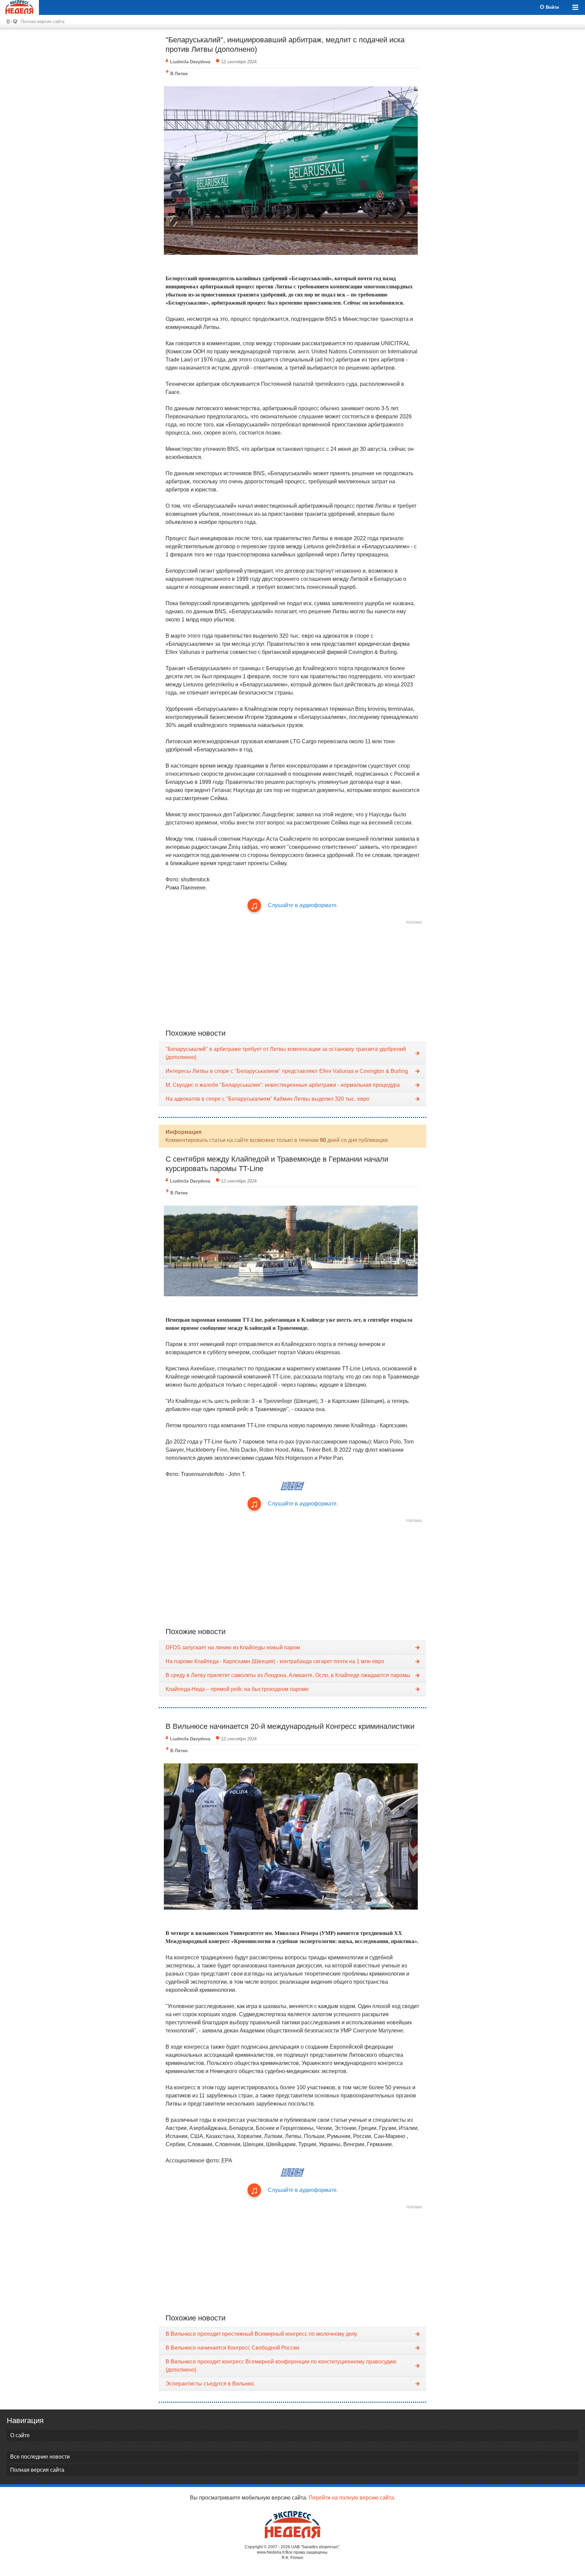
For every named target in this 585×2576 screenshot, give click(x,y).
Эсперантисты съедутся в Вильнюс (210, 2384)
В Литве (179, 74)
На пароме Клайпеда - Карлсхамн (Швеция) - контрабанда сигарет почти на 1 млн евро (275, 1661)
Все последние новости (40, 2457)
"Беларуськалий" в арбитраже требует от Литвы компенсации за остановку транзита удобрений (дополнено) (286, 1053)
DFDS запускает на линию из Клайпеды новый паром (233, 1647)
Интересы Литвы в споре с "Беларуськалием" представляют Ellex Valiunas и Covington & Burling (287, 1071)
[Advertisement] (292, 975)
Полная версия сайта (42, 21)
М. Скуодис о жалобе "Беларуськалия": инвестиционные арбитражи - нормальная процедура (283, 1085)
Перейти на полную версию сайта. (352, 2498)
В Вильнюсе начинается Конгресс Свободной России (232, 2348)
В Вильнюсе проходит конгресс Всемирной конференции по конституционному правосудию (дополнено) (281, 2366)
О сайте (20, 2435)
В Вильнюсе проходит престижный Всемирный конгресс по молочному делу (261, 2334)
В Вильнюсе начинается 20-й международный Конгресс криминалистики (290, 1726)
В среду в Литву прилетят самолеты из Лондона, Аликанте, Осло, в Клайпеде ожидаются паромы (288, 1675)
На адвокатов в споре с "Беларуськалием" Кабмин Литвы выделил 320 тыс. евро (267, 1099)
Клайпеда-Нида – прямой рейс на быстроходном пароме (237, 1689)
